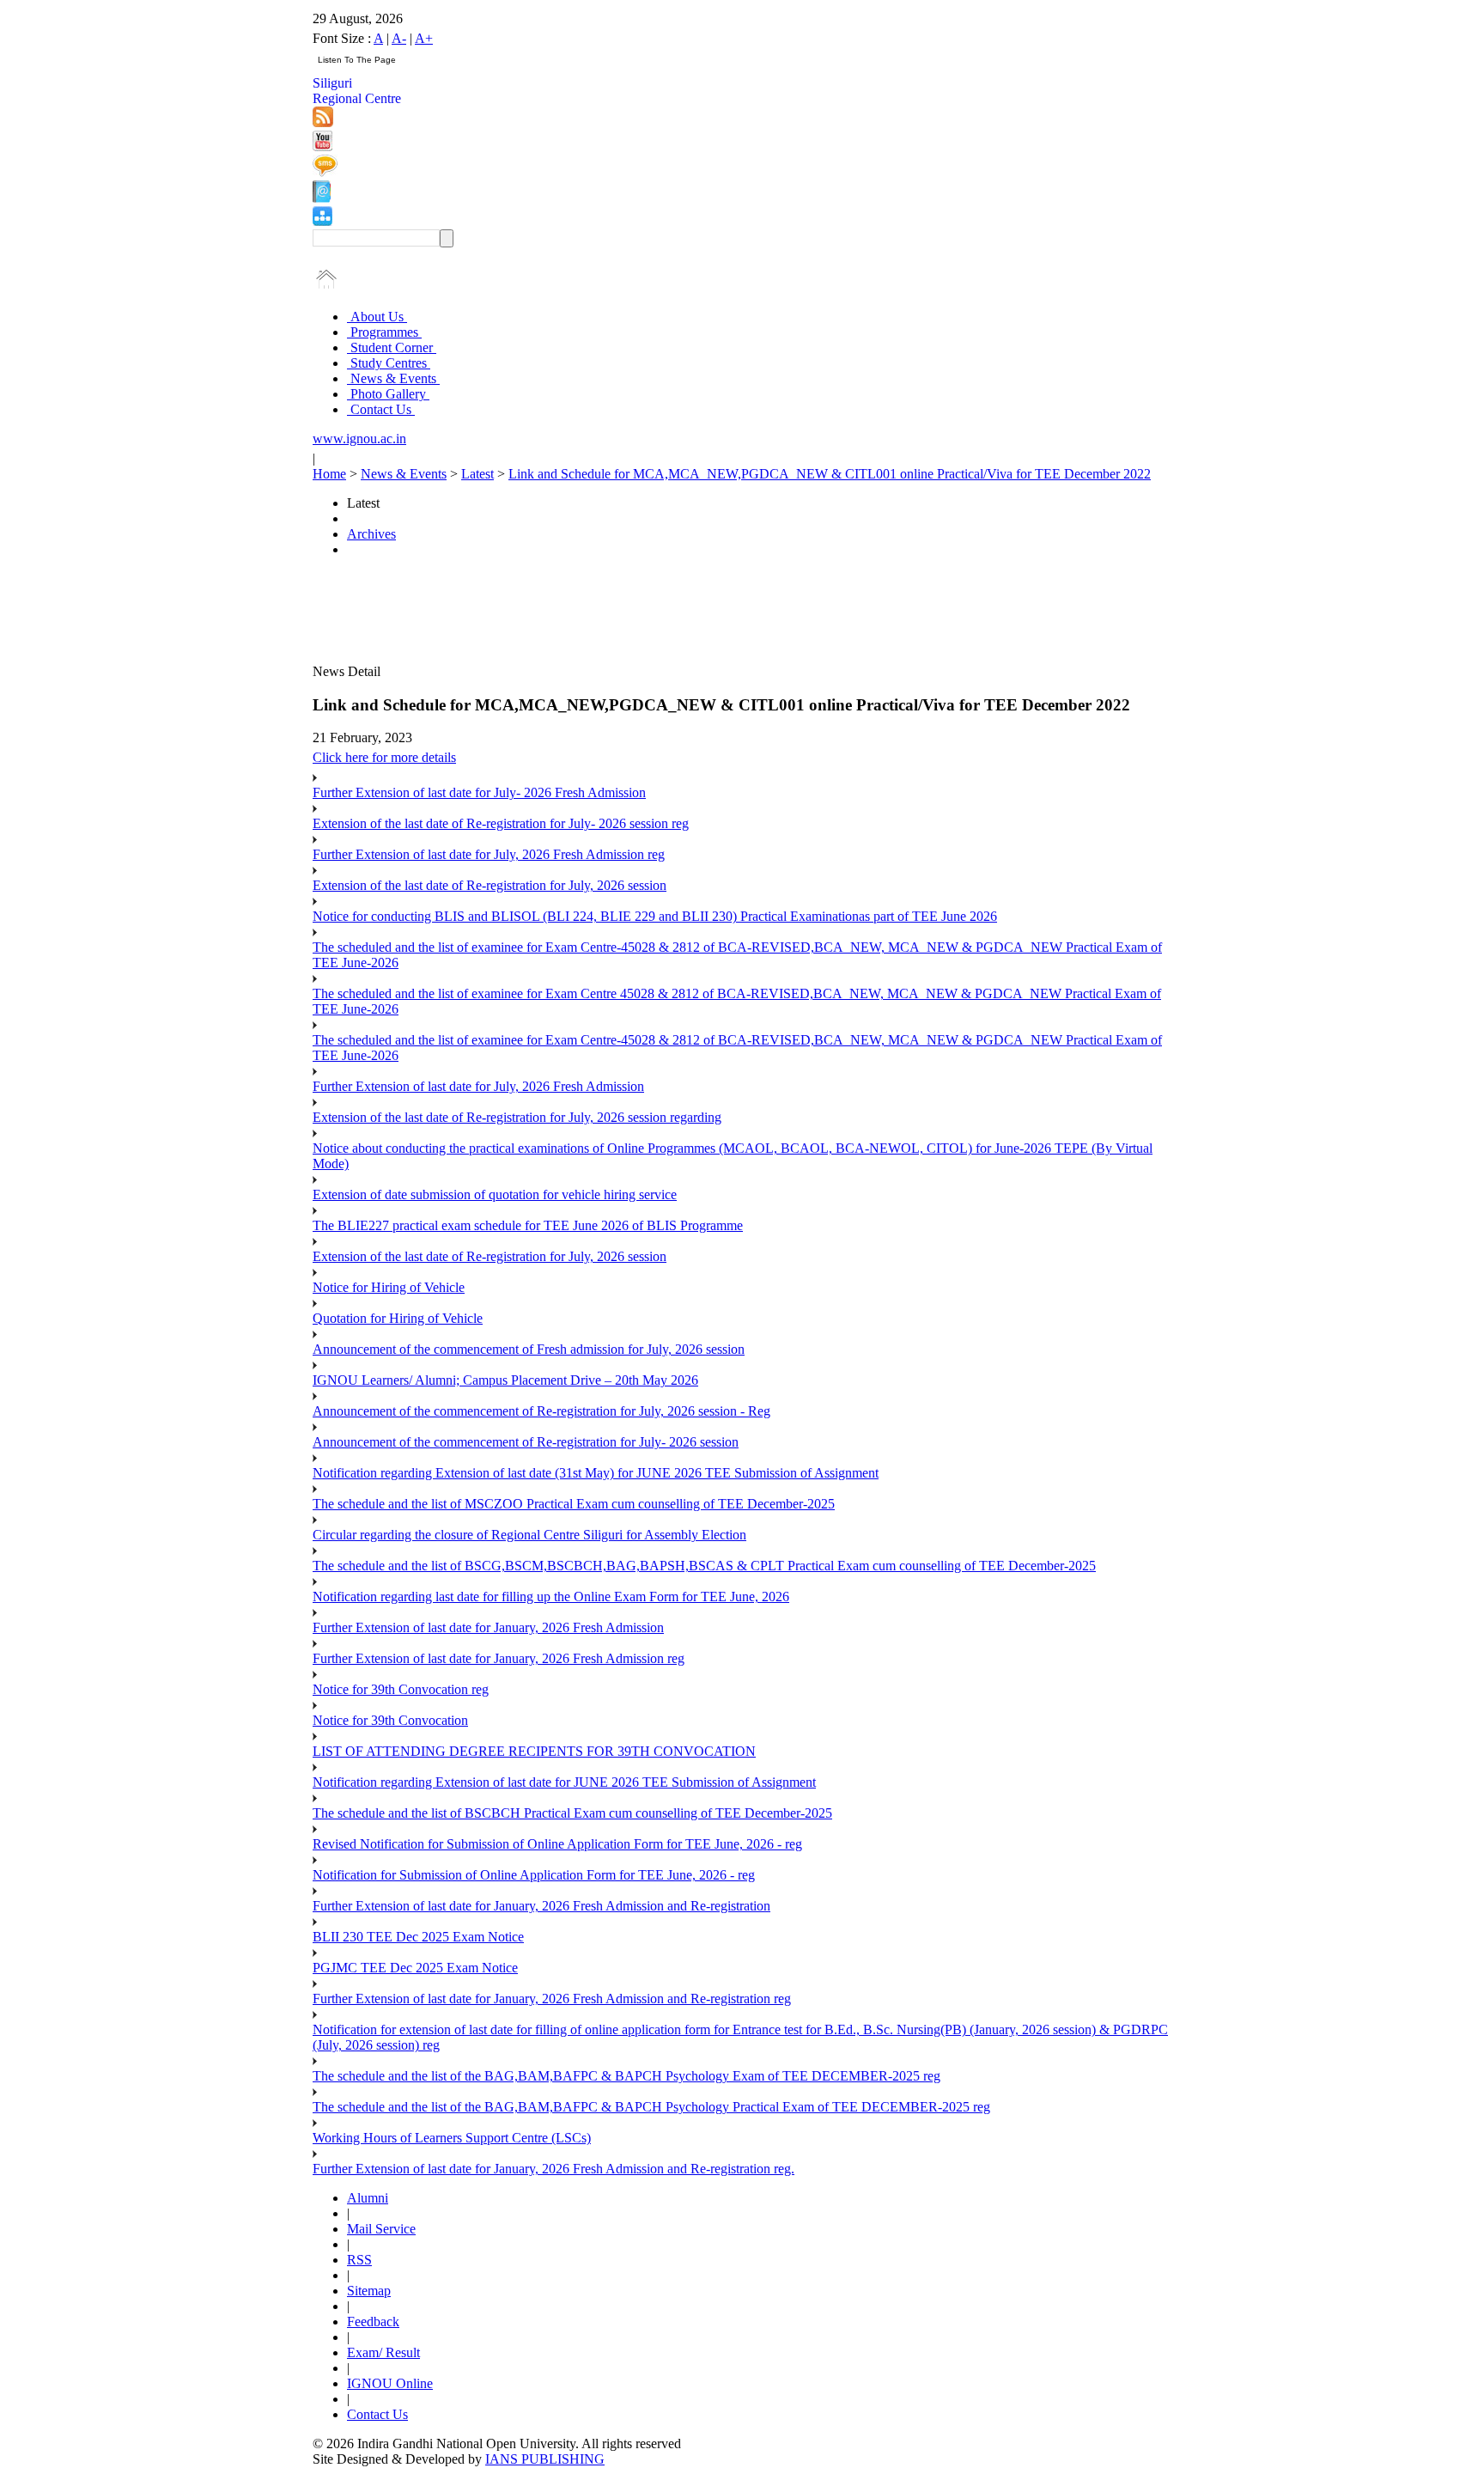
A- (399, 38)
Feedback (373, 2322)
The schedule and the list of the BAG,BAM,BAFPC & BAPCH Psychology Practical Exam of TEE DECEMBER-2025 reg (651, 2107)
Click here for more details (384, 757)
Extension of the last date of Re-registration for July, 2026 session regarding (517, 1117)
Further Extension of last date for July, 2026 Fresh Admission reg (489, 854)
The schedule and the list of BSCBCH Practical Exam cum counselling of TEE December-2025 (572, 1813)
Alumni (368, 2198)
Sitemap (369, 2291)
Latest (477, 474)
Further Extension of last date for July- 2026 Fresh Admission (479, 792)
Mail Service (381, 2229)
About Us (377, 317)
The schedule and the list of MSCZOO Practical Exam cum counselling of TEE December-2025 (574, 1504)
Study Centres (389, 363)
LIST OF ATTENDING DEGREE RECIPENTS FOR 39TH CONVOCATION (534, 1751)
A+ (424, 38)
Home (329, 474)
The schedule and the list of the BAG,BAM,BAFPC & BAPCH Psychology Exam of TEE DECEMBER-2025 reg (626, 2076)
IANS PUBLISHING (545, 2459)
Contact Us (381, 409)
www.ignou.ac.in (359, 439)
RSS (359, 2260)
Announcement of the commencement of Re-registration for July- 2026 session (526, 1442)
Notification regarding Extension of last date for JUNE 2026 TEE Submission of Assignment (564, 1782)
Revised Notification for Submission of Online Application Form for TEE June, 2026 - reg (557, 1844)
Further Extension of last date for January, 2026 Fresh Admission (488, 1627)
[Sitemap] (322, 221)
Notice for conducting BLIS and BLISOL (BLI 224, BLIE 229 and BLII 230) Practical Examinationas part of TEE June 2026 (655, 916)
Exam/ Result (383, 2352)
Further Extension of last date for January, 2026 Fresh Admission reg (499, 1658)
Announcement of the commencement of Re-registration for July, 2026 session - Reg (541, 1411)
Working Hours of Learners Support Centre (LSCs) (452, 2138)
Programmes (384, 332)
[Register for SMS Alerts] (325, 172)
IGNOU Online (390, 2383)
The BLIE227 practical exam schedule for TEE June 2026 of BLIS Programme (528, 1225)
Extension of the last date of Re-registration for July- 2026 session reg (501, 823)
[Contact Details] (322, 198)
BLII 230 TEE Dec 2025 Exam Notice (418, 1937)
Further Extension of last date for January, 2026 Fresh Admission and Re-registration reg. (553, 2169)
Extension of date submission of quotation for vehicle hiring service (495, 1194)
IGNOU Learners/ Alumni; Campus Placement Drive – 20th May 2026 (505, 1380)
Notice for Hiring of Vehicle (389, 1287)
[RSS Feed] (323, 122)
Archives (371, 534)
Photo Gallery (388, 394)
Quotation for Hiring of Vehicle (398, 1318)
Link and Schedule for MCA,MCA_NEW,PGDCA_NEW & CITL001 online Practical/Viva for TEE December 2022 (830, 474)
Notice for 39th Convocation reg (401, 1689)
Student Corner (392, 347)
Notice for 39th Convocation (390, 1720)
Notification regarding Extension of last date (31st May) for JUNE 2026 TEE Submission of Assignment (596, 1473)
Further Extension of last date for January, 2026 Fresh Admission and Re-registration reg (552, 1999)
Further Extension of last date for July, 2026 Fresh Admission (478, 1086)
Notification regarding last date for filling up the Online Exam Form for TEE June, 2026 (551, 1597)
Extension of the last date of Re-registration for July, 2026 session (490, 885)
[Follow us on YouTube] (322, 146)
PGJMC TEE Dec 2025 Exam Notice (415, 1968)
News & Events (393, 378)
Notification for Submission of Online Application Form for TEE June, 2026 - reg (534, 1875)
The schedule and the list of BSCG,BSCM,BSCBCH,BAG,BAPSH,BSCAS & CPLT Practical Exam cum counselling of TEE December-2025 (704, 1566)
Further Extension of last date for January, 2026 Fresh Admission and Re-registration (541, 1906)
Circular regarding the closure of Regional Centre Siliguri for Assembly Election (529, 1535)
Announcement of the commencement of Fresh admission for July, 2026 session (529, 1349)
